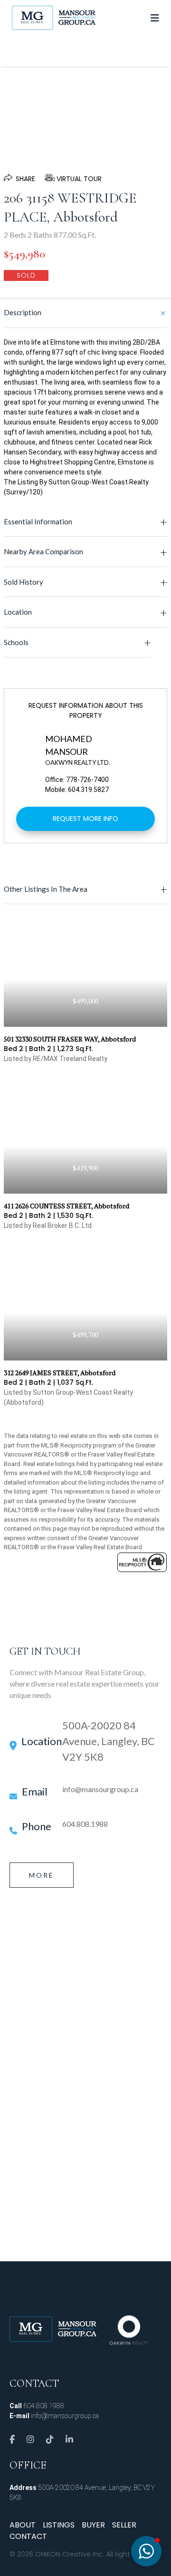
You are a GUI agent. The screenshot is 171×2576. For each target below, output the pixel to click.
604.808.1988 (85, 1824)
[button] (146, 2551)
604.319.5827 (88, 790)
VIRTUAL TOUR (79, 179)
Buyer (93, 2525)
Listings (59, 2525)
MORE (42, 1875)
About (23, 2525)
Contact (28, 2536)
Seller (124, 2525)
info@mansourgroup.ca (100, 1789)
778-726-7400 (87, 780)
